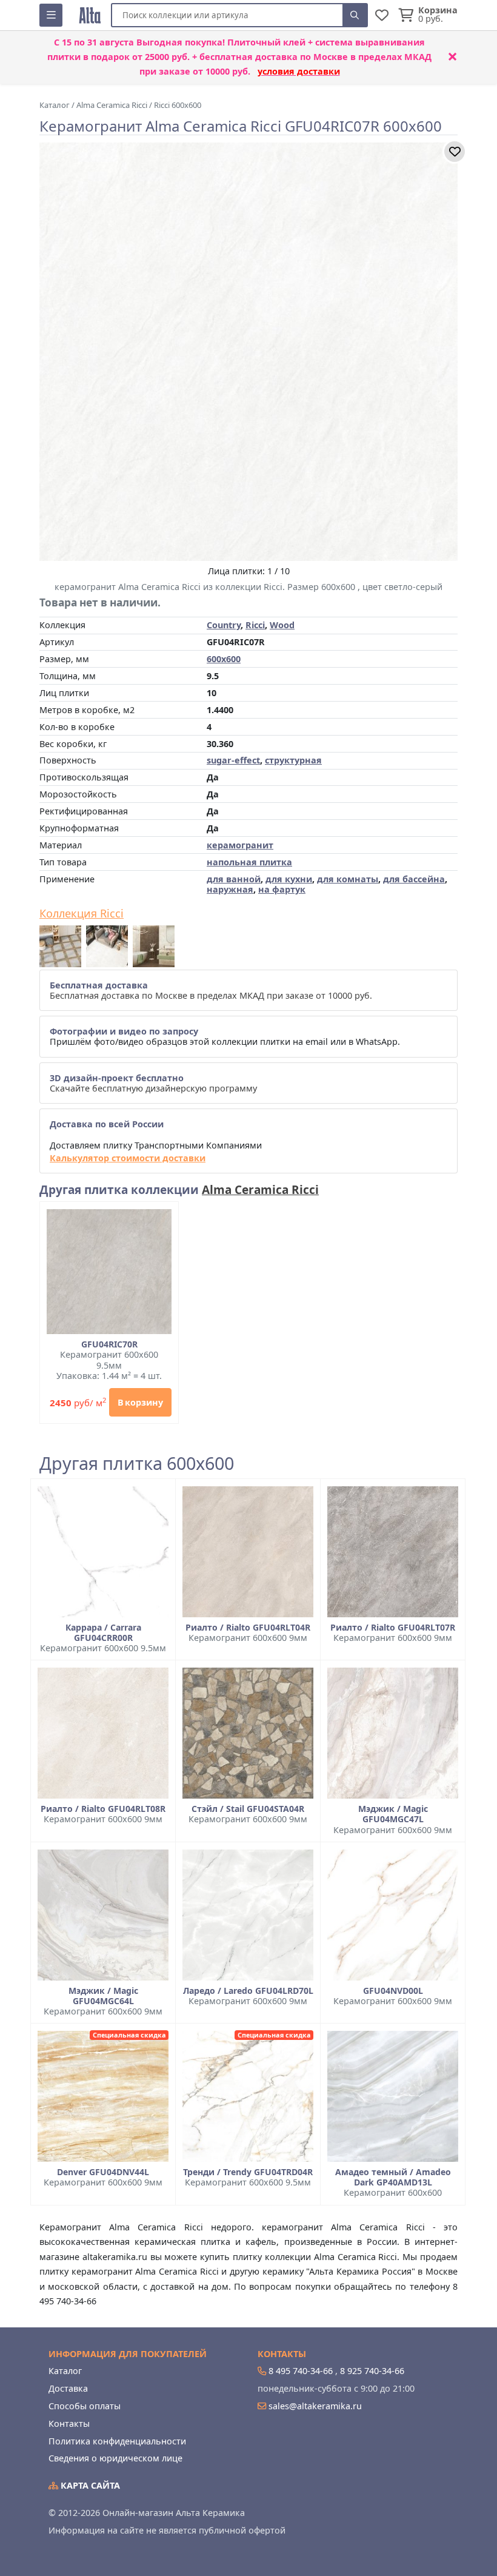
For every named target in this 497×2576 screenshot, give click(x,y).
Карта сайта (89, 2485)
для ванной (234, 879)
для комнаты (348, 879)
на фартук (282, 889)
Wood (282, 625)
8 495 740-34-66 (301, 2371)
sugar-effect (233, 760)
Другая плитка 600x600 (137, 1464)
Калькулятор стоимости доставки (128, 1158)
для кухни (289, 879)
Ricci (255, 625)
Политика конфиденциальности (117, 2441)
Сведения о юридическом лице (115, 2458)
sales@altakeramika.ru (315, 2406)
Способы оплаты (85, 2406)
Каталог (65, 2371)
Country (224, 625)
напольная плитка (249, 862)
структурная (293, 760)
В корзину (140, 1402)
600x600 (224, 659)
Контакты (69, 2423)
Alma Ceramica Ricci (260, 1190)
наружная (230, 889)
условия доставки (299, 71)
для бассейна (414, 879)
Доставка (68, 2388)
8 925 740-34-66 (372, 2371)
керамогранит (240, 845)
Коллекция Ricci (82, 914)
